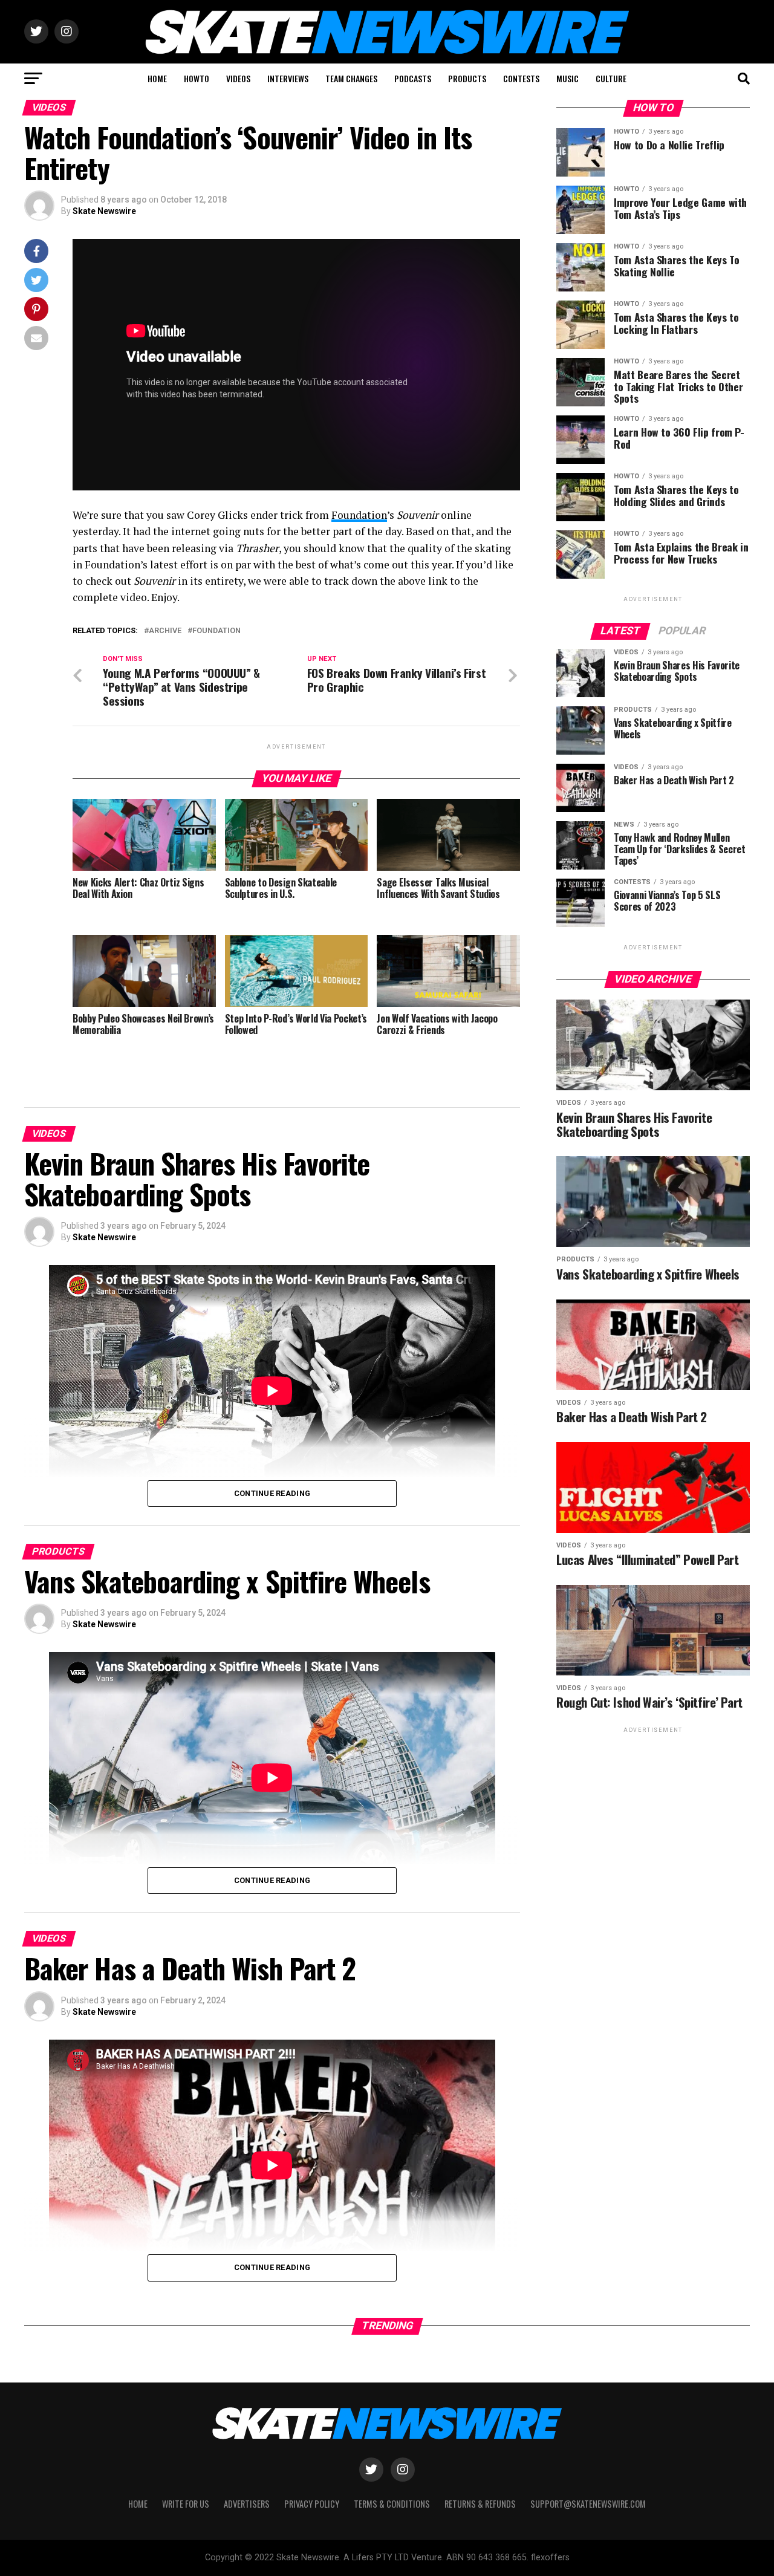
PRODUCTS (467, 78)
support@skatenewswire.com (588, 2504)
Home (138, 2504)
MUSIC (567, 78)
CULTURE (611, 78)
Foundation (359, 515)
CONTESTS (521, 78)
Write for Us (186, 2504)
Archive (165, 631)
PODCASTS (413, 78)
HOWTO (197, 78)
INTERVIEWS (288, 78)
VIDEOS (238, 78)
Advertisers (247, 2504)
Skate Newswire (104, 211)
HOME (157, 78)
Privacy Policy (312, 2504)
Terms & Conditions (392, 2504)
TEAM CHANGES (351, 78)
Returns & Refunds (480, 2504)
